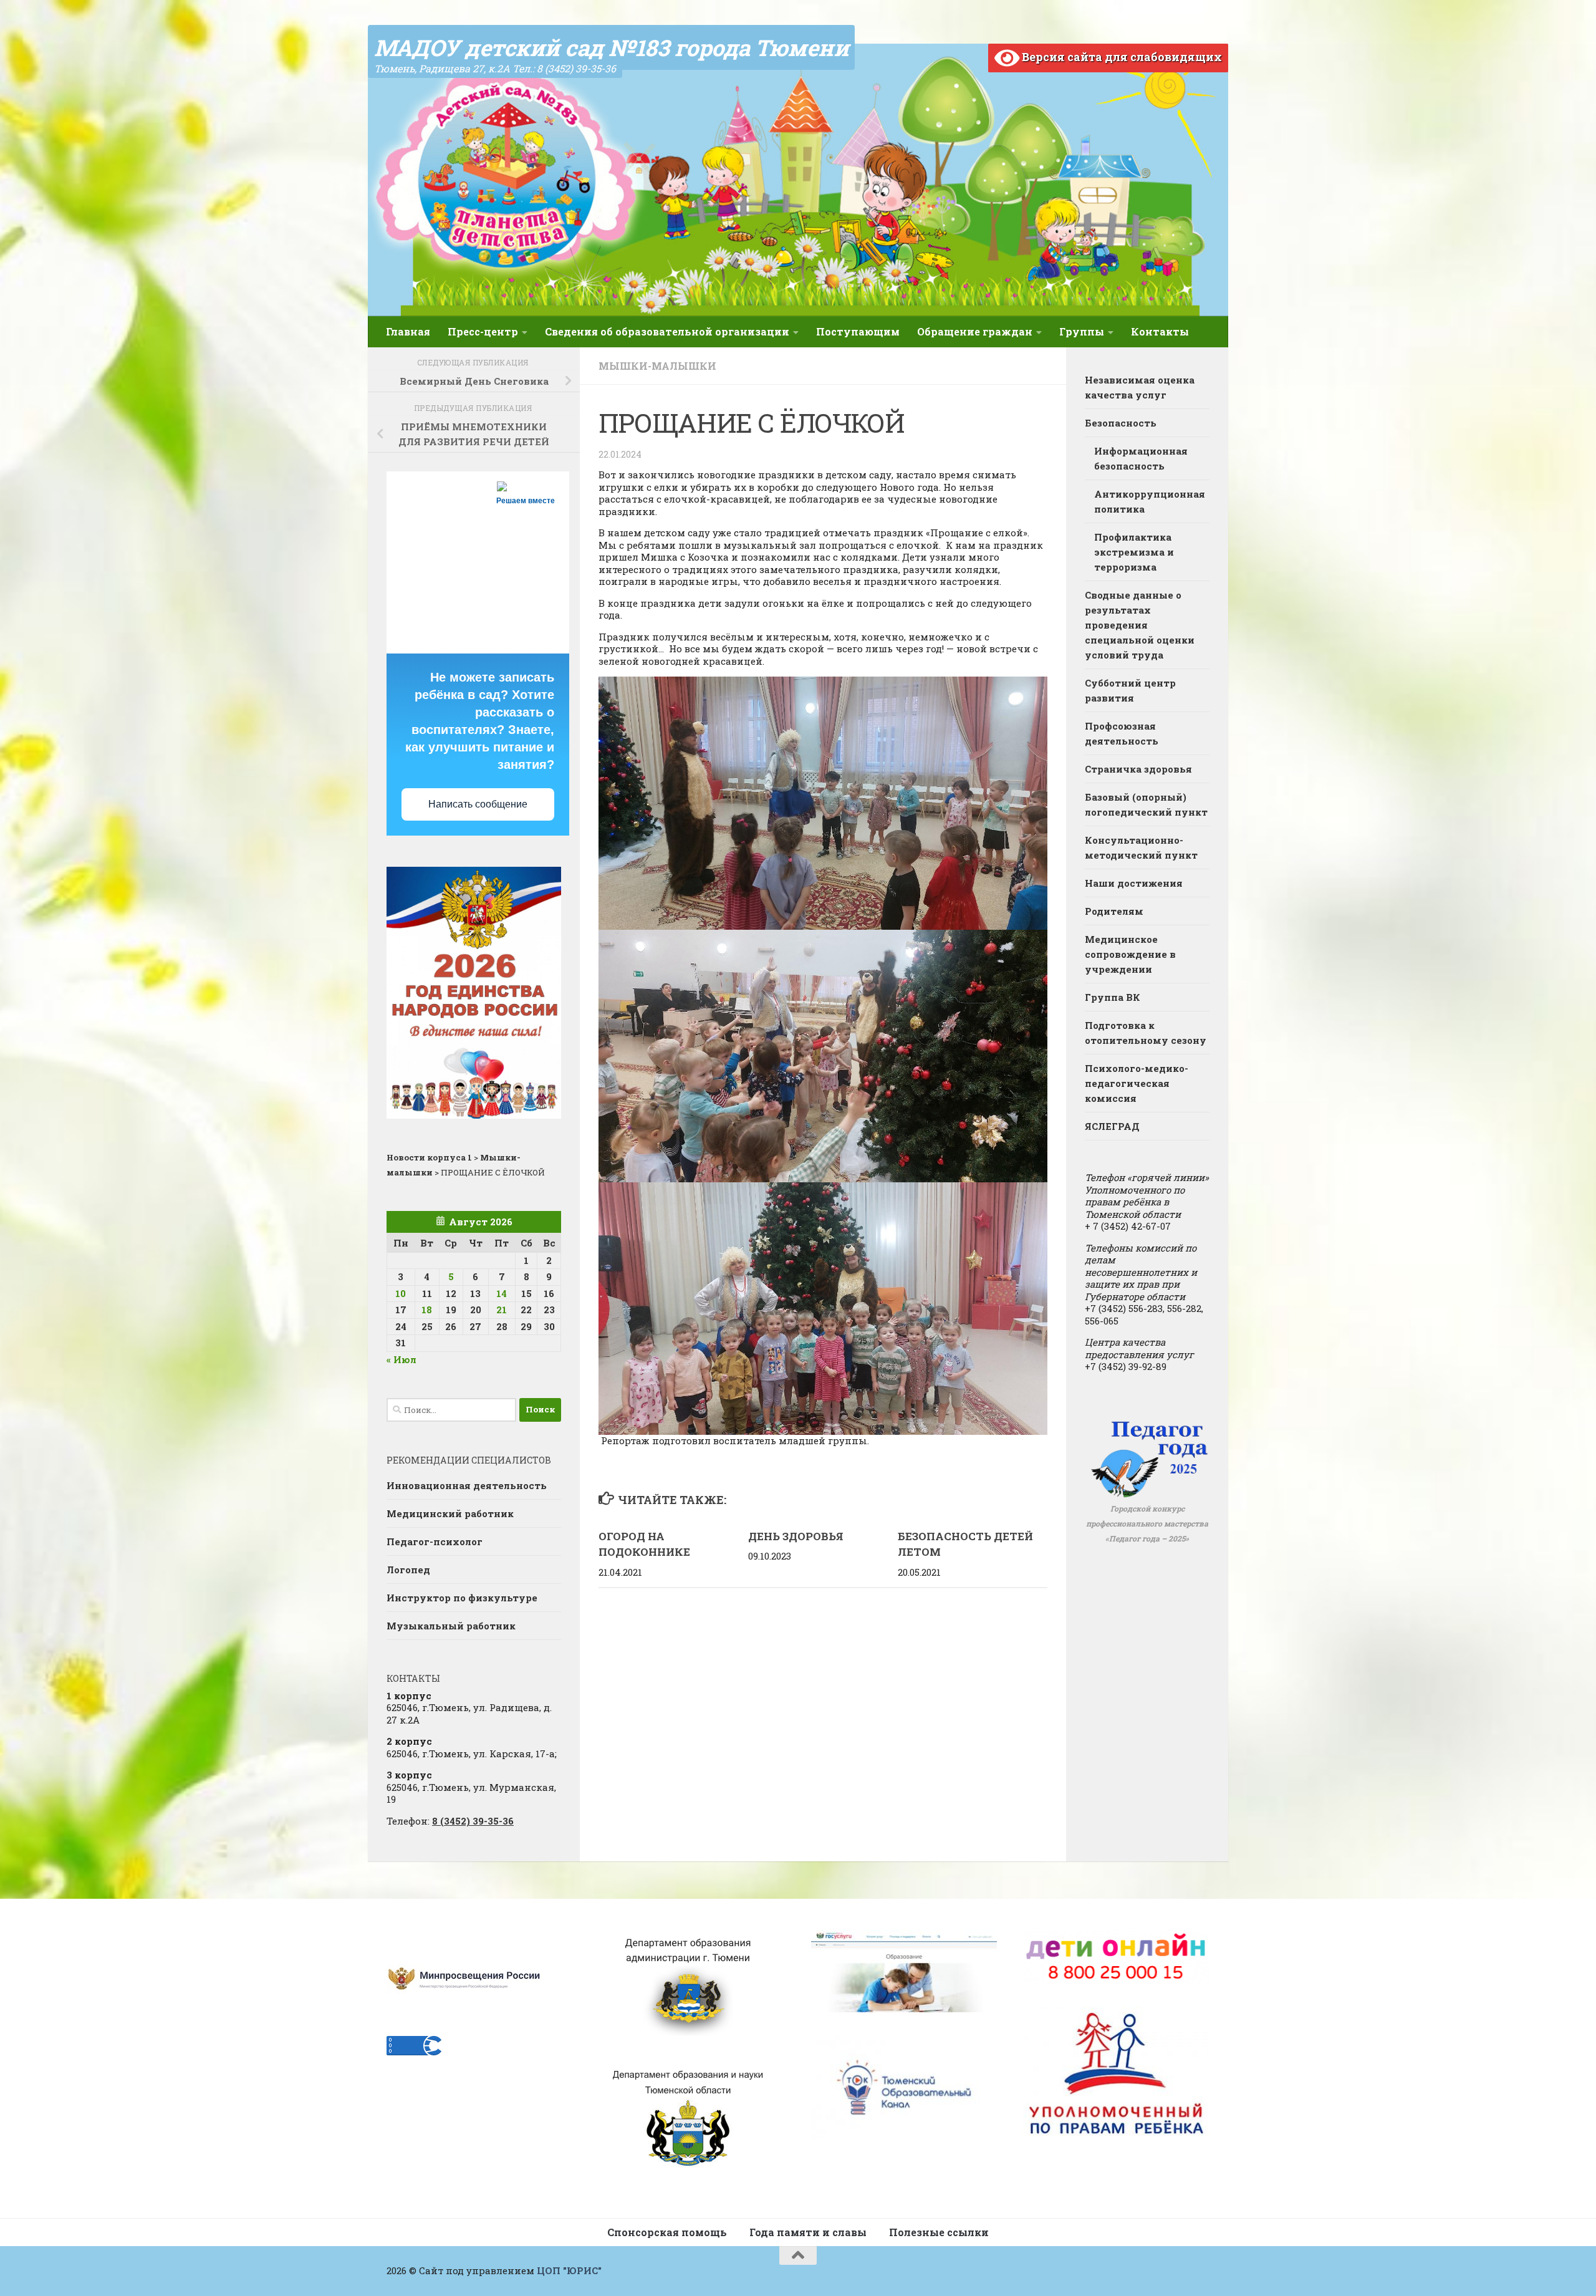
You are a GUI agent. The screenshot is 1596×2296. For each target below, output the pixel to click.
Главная (408, 331)
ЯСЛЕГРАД (1112, 1126)
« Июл (401, 1359)
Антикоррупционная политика (1150, 501)
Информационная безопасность (1141, 458)
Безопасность (1121, 423)
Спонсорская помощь (667, 2232)
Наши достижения (1134, 883)
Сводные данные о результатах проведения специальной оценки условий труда (1140, 625)
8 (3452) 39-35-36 (473, 1821)
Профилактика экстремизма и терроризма (1134, 552)
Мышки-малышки (657, 366)
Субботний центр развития (1130, 690)
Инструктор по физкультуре (462, 1598)
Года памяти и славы (808, 2232)
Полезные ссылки (939, 2232)
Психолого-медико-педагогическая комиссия (1137, 1083)
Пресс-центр (483, 331)
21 (502, 1310)
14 (502, 1293)
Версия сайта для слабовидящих (1121, 57)
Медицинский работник (450, 1513)
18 (427, 1310)
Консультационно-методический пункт (1141, 847)
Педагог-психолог (435, 1541)
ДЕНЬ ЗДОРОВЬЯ (796, 1536)
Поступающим (858, 331)
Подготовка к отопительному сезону (1146, 1033)
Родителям (1114, 911)
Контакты (1160, 331)
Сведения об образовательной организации (667, 331)
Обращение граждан (975, 331)
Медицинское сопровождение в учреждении (1130, 954)
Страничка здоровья (1138, 769)
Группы (1082, 331)
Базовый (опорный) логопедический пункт (1146, 804)
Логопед (408, 1570)
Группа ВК (1113, 997)
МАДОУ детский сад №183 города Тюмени (611, 47)
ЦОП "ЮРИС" (569, 2270)
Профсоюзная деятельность (1122, 733)
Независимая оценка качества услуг (1140, 387)
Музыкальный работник (451, 1626)
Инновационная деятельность (467, 1485)
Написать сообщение (478, 804)
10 (401, 1293)
